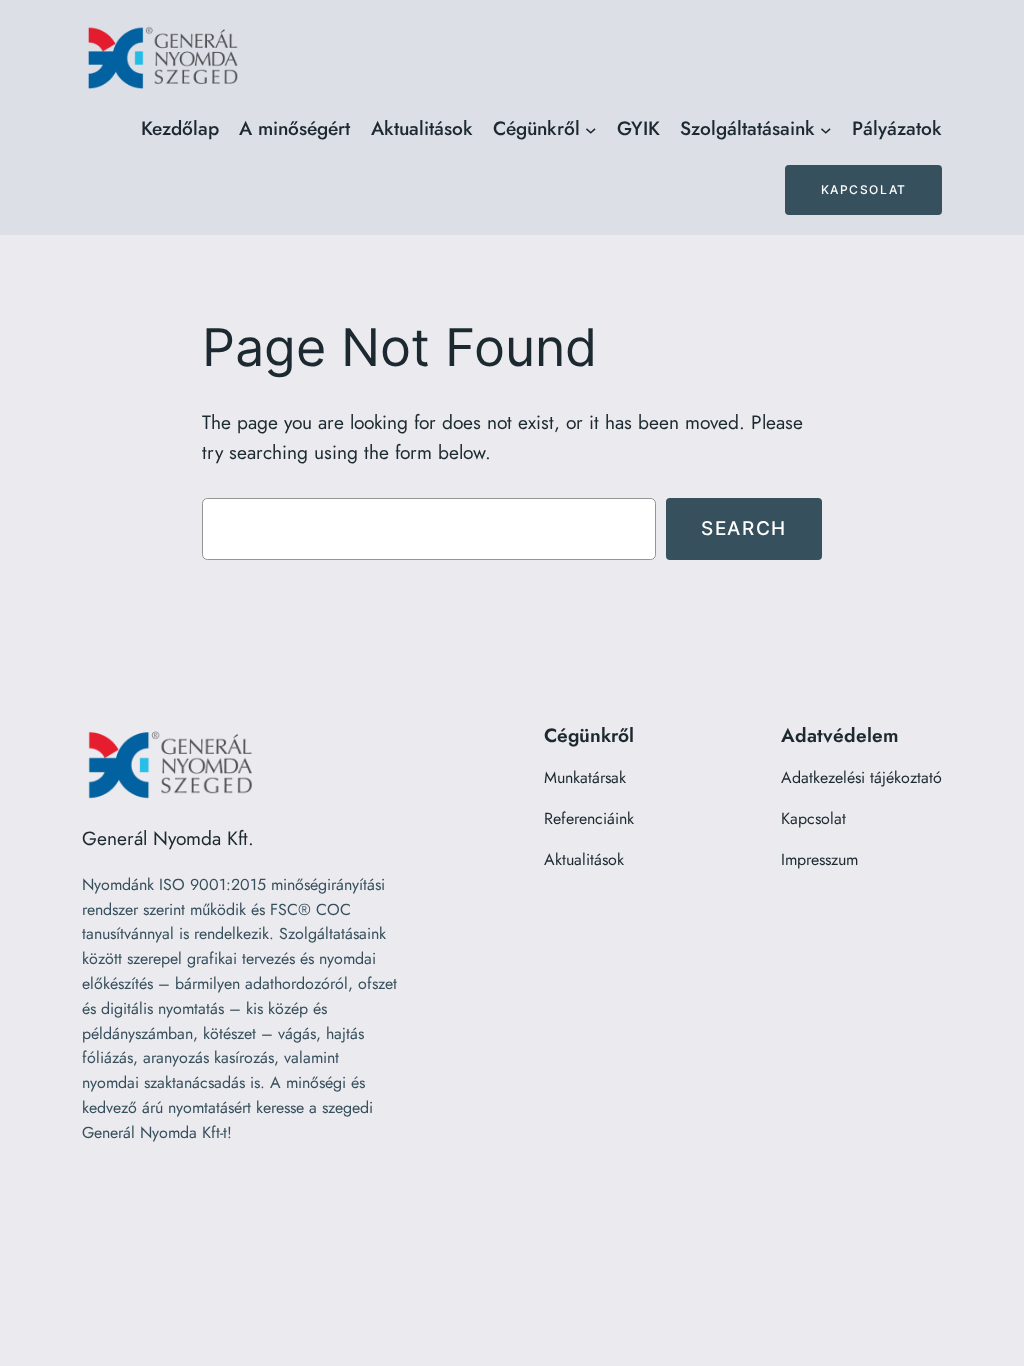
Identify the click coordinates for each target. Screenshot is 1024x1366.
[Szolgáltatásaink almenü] (826, 129)
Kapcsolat (864, 189)
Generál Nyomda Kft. (168, 838)
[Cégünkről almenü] (591, 129)
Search (744, 528)
